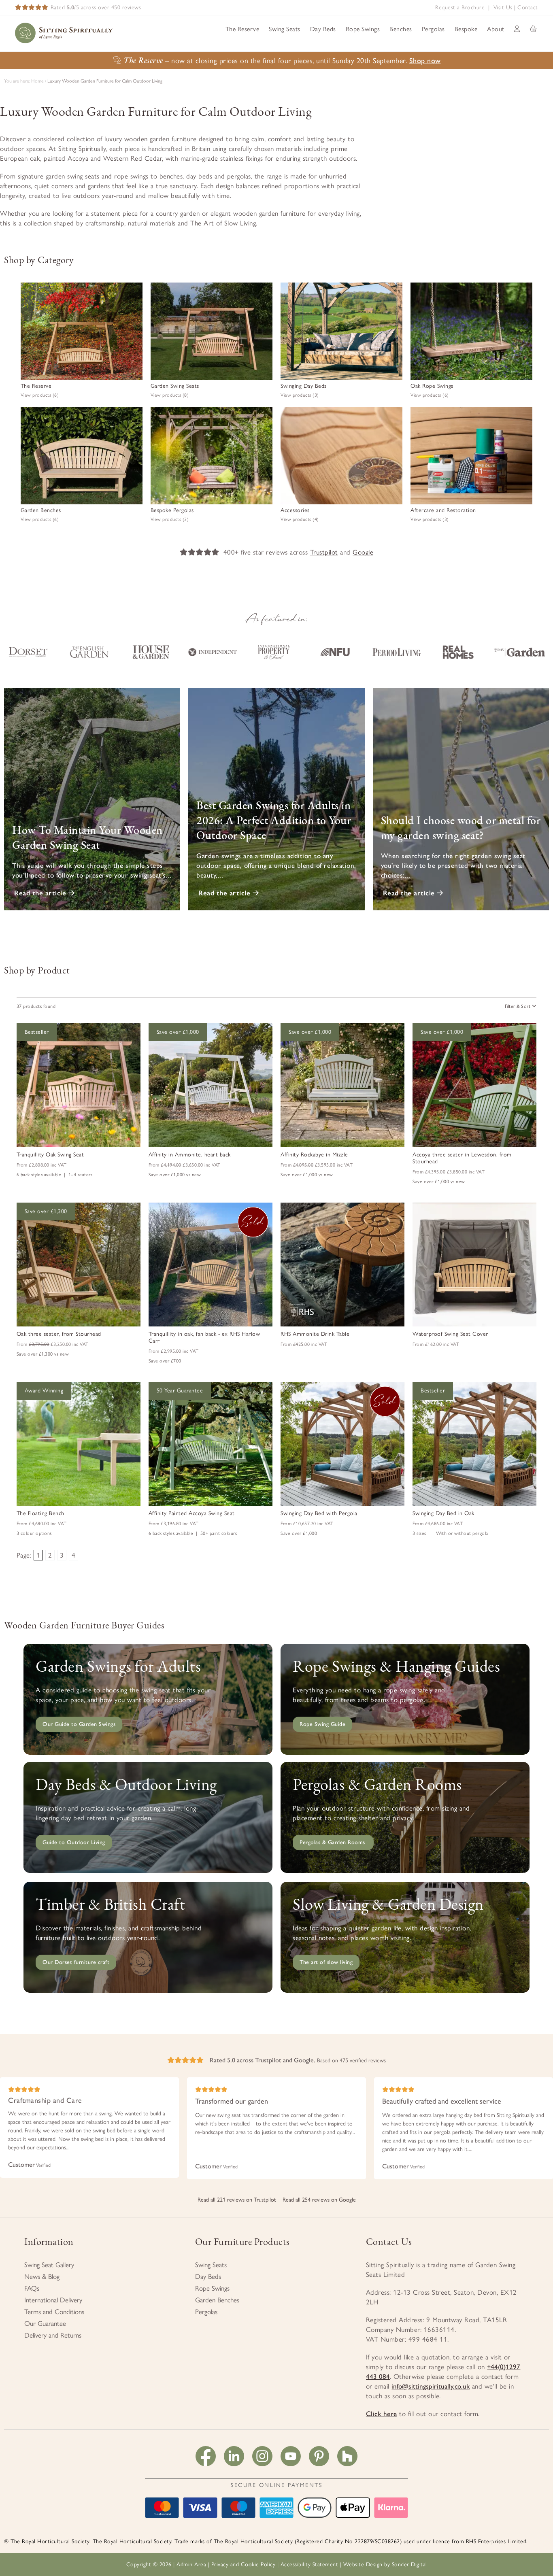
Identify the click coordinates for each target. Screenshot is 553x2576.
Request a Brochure (460, 7)
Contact (528, 7)
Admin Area (191, 2564)
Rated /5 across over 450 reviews (96, 7)
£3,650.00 (185, 1165)
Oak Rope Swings (432, 386)
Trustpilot (324, 552)
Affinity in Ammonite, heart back (190, 1155)
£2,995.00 (174, 1351)
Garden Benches (41, 510)
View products (40, 395)
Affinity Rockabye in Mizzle (314, 1155)
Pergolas (433, 29)
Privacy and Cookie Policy (244, 2564)
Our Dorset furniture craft (76, 1962)
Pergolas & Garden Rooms (333, 1842)
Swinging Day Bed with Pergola (319, 1513)
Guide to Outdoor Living (74, 1842)
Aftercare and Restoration (443, 510)
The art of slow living (326, 1962)
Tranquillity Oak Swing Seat (50, 1155)
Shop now (425, 61)
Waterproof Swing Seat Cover (450, 1334)
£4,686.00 (438, 1524)
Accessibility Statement (309, 2564)
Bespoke (466, 29)
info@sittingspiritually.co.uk (431, 2386)
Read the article (41, 893)
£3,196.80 (174, 1524)
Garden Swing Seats (175, 386)
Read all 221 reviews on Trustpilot (237, 2200)
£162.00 (436, 1344)
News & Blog (42, 2276)
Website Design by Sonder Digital (385, 2564)
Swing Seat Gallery (49, 2265)
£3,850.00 (449, 1172)
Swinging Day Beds (304, 386)
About (496, 29)
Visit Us (503, 7)
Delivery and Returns (53, 2335)
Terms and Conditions (54, 2312)
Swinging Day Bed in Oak (443, 1513)
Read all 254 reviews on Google (319, 2200)
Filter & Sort (518, 1006)
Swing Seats (285, 29)
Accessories (295, 510)
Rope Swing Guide (322, 1724)
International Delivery (53, 2300)
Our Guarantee (45, 2323)
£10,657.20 (307, 1524)
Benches (401, 29)
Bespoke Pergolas (172, 510)
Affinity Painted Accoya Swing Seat (192, 1513)
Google (363, 552)
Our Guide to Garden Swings (79, 1724)
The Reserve (242, 29)
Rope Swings (363, 29)
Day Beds (323, 29)
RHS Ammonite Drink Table (315, 1334)
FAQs (32, 2288)
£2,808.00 (42, 1165)
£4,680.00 (42, 1524)
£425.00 (304, 1344)
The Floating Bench (40, 1513)
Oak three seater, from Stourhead (59, 1334)
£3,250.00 (53, 1344)
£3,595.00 (317, 1165)
